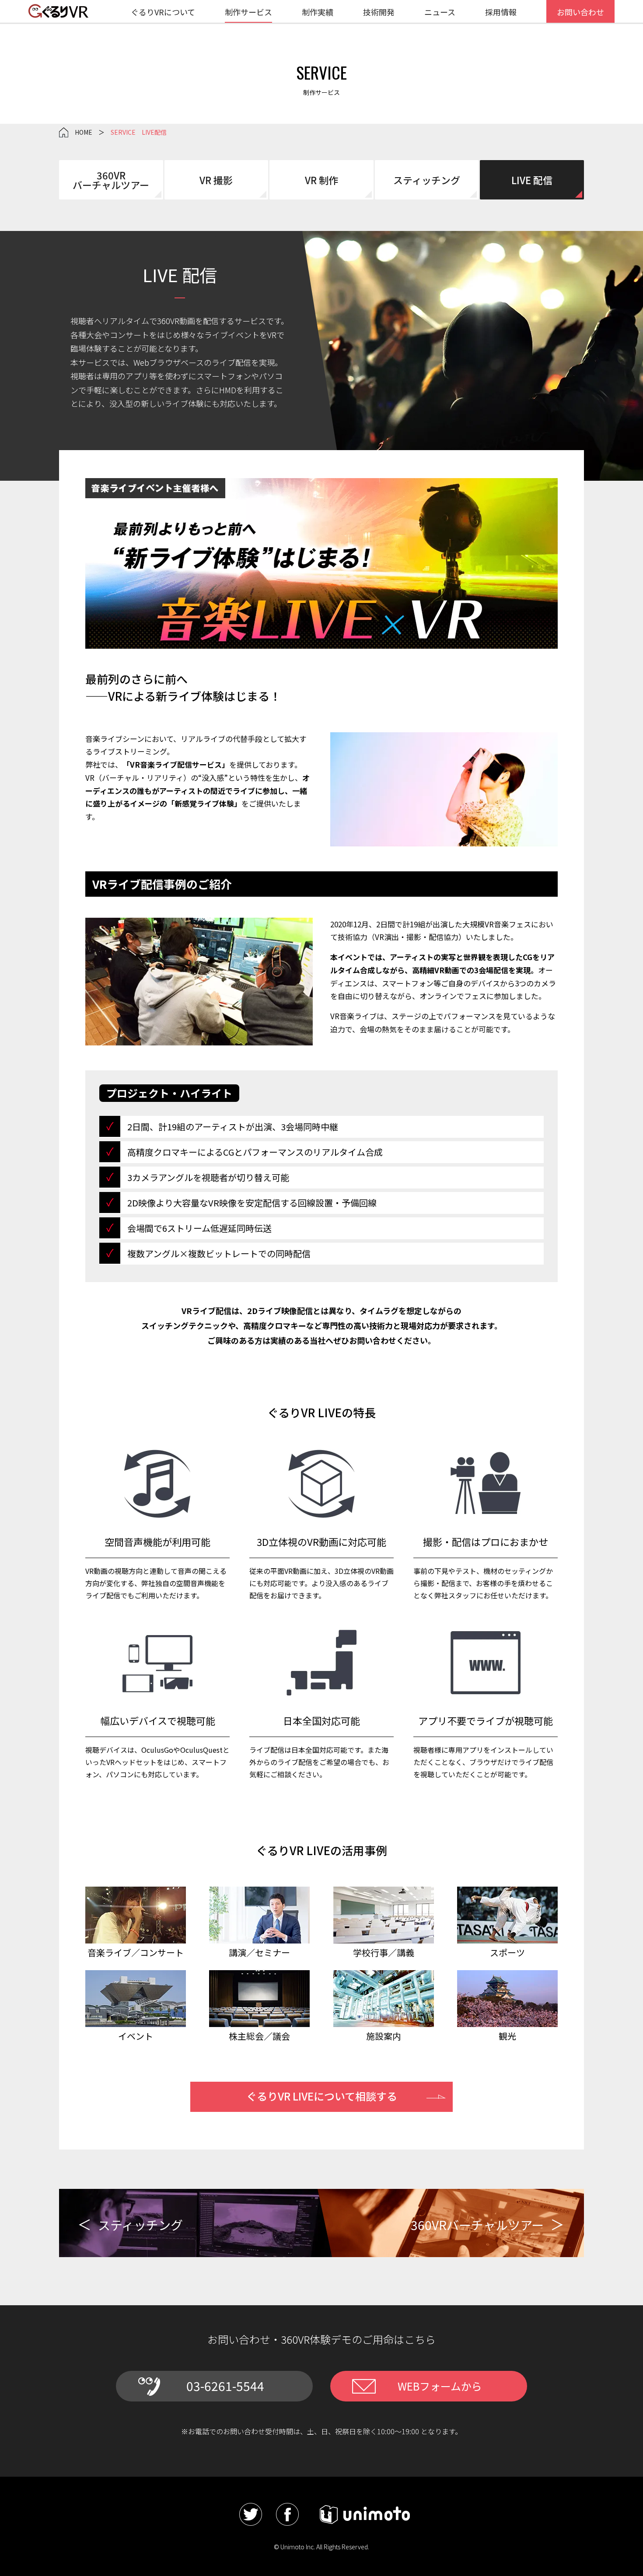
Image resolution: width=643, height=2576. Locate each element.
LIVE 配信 (532, 180)
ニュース (440, 12)
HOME (84, 132)
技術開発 (379, 12)
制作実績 (318, 12)
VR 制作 (321, 180)
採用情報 (501, 12)
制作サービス (248, 12)
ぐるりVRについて (163, 12)
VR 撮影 (216, 180)
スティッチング (427, 180)
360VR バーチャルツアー (111, 180)
